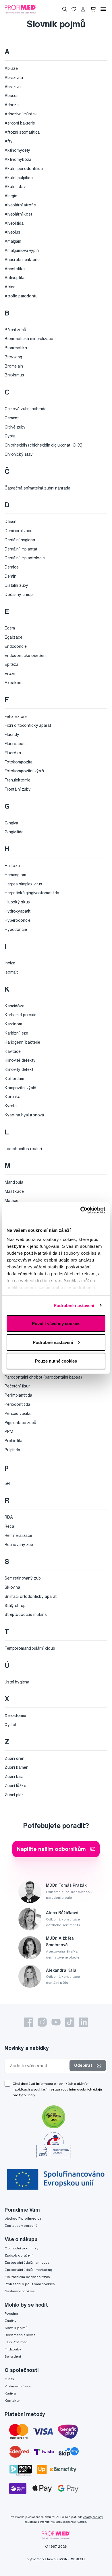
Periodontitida (17, 1404)
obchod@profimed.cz (23, 2218)
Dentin (10, 576)
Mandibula (14, 1182)
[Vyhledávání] (65, 9)
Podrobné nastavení (74, 1305)
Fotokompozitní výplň (24, 771)
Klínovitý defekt (19, 1069)
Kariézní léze (16, 1033)
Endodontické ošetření (26, 656)
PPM (9, 1432)
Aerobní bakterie (20, 123)
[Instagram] (42, 2022)
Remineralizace (18, 1535)
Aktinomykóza (18, 159)
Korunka (12, 1097)
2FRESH (78, 2559)
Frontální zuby (18, 789)
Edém (10, 628)
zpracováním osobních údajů (79, 2089)
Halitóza (12, 866)
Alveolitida (14, 223)
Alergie (11, 196)
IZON (63, 2559)
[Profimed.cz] (21, 9)
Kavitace (13, 1051)
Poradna (11, 2313)
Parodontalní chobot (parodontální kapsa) (43, 1377)
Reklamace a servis (20, 2335)
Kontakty (12, 2400)
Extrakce (13, 683)
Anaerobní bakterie (22, 260)
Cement (12, 418)
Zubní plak (14, 1795)
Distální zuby (16, 585)
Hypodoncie (16, 929)
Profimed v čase (18, 2386)
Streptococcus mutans (26, 1614)
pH (7, 1484)
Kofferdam (14, 1079)
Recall (10, 1526)
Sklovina (12, 1587)
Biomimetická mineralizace (29, 339)
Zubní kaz (14, 1776)
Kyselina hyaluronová (24, 1115)
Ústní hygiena (17, 1682)
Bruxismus (14, 375)
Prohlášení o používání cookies (30, 2284)
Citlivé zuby (15, 427)
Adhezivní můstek (21, 114)
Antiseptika (15, 278)
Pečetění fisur (17, 1386)
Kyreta (11, 1106)
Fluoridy (12, 735)
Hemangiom (15, 875)
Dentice (12, 567)
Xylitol (10, 1725)
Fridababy (13, 2349)
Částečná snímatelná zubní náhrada (37, 488)
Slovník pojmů (16, 2328)
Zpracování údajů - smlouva (27, 2262)
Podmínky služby (51, 2522)
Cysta (10, 436)
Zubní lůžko (15, 1786)
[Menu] (103, 9)
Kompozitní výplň (20, 1088)
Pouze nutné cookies (56, 1361)
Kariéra (10, 2393)
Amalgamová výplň (22, 250)
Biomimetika (16, 348)
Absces (12, 96)
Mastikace (14, 1191)
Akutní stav (15, 187)
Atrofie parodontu (21, 296)
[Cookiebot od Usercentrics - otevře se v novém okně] (81, 1210)
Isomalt (11, 972)
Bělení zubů (15, 330)
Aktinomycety (17, 150)
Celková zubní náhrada (26, 409)
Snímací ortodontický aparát (31, 1596)
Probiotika (14, 1441)
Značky (10, 2321)
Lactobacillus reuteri (23, 1149)
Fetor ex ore (16, 716)
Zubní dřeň (15, 1758)
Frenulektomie (18, 780)
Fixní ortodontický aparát (28, 725)
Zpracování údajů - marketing (28, 2270)
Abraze (11, 68)
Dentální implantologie (25, 558)
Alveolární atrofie (20, 205)
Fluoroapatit (16, 744)
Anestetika (15, 269)
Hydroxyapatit (18, 911)
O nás (9, 2379)
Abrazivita (14, 78)
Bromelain (14, 366)
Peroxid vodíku (18, 1414)
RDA (9, 1517)
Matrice (11, 1201)
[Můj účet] (83, 9)
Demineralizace (19, 531)
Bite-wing (13, 357)
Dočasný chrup (19, 595)
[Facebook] (28, 2022)
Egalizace (13, 637)
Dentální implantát (21, 549)
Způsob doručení (19, 2255)
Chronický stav (19, 454)
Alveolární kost (18, 214)
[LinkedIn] (84, 2022)
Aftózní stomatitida (22, 132)
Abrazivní (13, 87)
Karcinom (13, 1024)
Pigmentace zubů (20, 1423)
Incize (10, 963)
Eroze (10, 674)
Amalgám (13, 241)
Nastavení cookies (20, 2291)
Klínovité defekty (20, 1060)
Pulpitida (12, 1450)
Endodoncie (16, 646)
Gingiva (11, 823)
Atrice (10, 287)
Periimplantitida (18, 1395)
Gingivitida (14, 832)
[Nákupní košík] (93, 9)
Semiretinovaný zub (23, 1578)
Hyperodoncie (18, 920)
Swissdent (13, 2356)
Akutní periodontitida (24, 169)
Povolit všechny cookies (56, 1323)
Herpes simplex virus (23, 884)
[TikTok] (70, 2022)
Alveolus (12, 232)
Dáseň (10, 522)
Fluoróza (13, 753)
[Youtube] (56, 2022)
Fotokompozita (19, 762)
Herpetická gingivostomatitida (32, 893)
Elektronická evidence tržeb (27, 2277)
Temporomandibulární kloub (30, 1648)
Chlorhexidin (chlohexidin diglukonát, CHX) (44, 445)
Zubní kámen (16, 1767)
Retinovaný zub (19, 1545)
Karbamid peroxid (21, 1015)
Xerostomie (15, 1716)
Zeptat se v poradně (21, 2225)
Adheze (12, 105)
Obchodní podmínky (21, 2248)
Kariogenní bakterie (22, 1042)
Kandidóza (15, 1006)
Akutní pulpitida (19, 178)
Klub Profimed (16, 2342)
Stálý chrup (15, 1606)
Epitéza (11, 664)
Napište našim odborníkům (51, 1849)
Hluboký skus (17, 902)
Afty (8, 141)
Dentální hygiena (20, 540)
